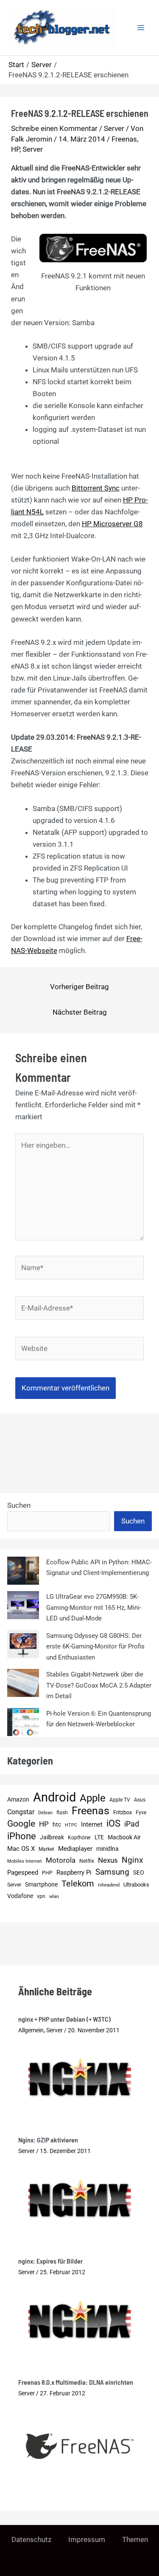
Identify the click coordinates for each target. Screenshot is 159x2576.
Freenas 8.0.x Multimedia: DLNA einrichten (76, 2382)
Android (54, 1798)
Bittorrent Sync (96, 488)
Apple (93, 1799)
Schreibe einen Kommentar (54, 128)
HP (15, 149)
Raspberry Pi (74, 1872)
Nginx (132, 1860)
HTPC (71, 1825)
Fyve (141, 1813)
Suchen (19, 1505)
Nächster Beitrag (80, 1012)
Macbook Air (124, 1837)
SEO (139, 1873)
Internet (92, 1824)
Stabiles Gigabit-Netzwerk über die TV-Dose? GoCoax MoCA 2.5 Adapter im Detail (99, 1685)
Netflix (87, 1861)
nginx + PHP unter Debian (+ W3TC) (64, 2019)
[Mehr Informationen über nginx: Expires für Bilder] (80, 2318)
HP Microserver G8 (112, 524)
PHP (47, 1873)
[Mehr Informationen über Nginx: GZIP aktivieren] (80, 2197)
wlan (54, 1897)
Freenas (124, 139)
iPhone (22, 1836)
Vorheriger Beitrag (79, 987)
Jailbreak (52, 1837)
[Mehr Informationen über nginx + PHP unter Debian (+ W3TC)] (80, 2076)
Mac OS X (21, 1849)
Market (46, 1849)
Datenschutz (31, 2539)
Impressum (87, 2539)
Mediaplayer (75, 1849)
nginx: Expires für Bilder (50, 2261)
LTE (99, 1837)
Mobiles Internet (25, 1861)
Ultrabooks (136, 1885)
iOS (113, 1823)
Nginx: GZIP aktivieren (48, 2140)
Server (114, 128)
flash (62, 1812)
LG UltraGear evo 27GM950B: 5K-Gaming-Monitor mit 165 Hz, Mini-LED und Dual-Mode (94, 1607)
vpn (41, 1896)
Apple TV (120, 1800)
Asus (140, 1800)
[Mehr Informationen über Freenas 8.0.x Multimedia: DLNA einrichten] (80, 2445)
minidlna (107, 1849)
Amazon (18, 1800)
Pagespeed (23, 1872)
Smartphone (41, 1885)
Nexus (108, 1860)
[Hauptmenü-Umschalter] (141, 28)
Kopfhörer (79, 1838)
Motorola (61, 1860)
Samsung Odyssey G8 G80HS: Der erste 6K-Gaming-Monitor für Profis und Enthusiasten (95, 1647)
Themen (135, 2539)
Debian (45, 1813)
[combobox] (59, 1521)
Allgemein (31, 2030)
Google (21, 1824)
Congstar (21, 1812)
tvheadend (109, 1885)
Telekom (78, 1884)
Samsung (112, 1872)
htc (57, 1825)
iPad (132, 1824)
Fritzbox (123, 1812)
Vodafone (20, 1896)
